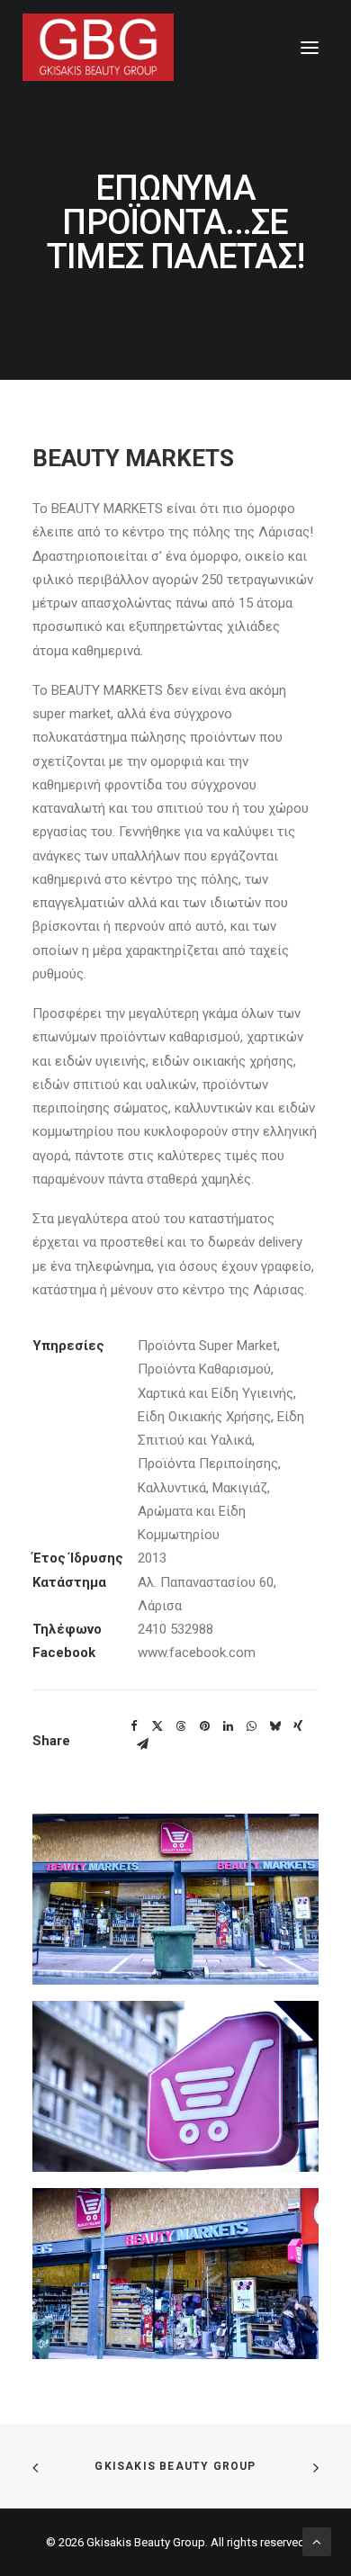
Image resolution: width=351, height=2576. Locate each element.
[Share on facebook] (134, 1726)
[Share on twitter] (157, 1726)
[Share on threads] (181, 1726)
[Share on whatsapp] (251, 1726)
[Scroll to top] (317, 2541)
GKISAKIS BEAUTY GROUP (175, 2466)
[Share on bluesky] (274, 1726)
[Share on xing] (298, 1726)
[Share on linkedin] (228, 1726)
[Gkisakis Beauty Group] (98, 47)
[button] (310, 47)
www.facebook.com (197, 1653)
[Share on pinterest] (204, 1726)
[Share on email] (142, 1744)
